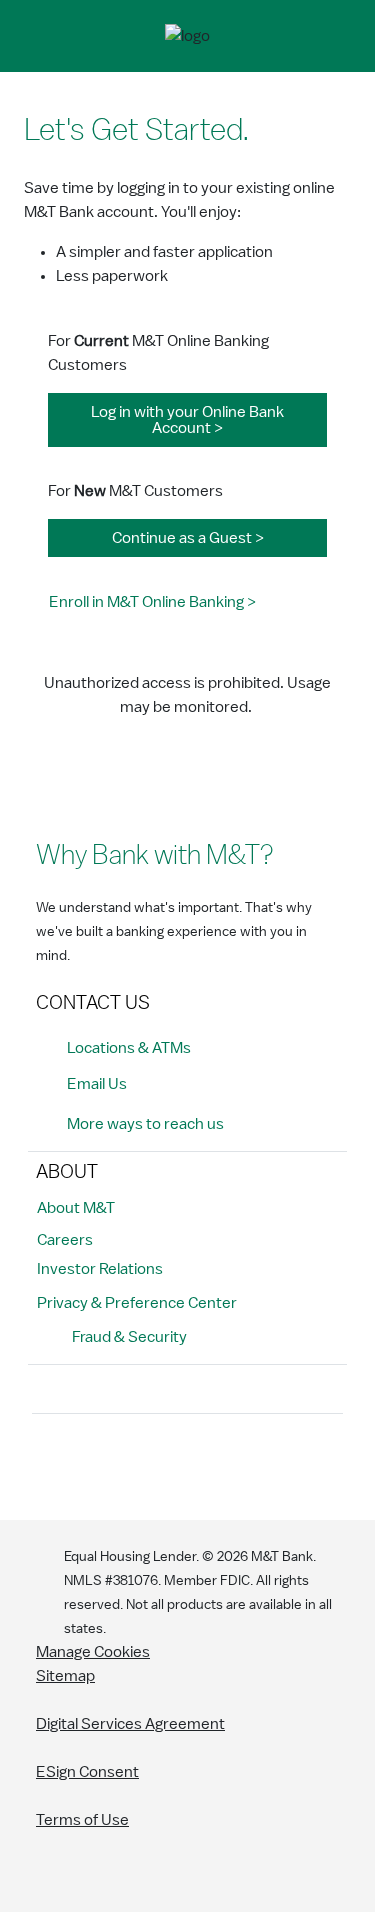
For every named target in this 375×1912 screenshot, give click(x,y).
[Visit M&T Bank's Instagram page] (98, 1463)
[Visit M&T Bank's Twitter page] (143, 1463)
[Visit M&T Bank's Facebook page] (53, 1463)
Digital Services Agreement (130, 1724)
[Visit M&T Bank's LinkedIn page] (188, 1463)
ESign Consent (87, 1772)
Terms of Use (82, 1820)
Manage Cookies (93, 1652)
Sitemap (65, 1676)
